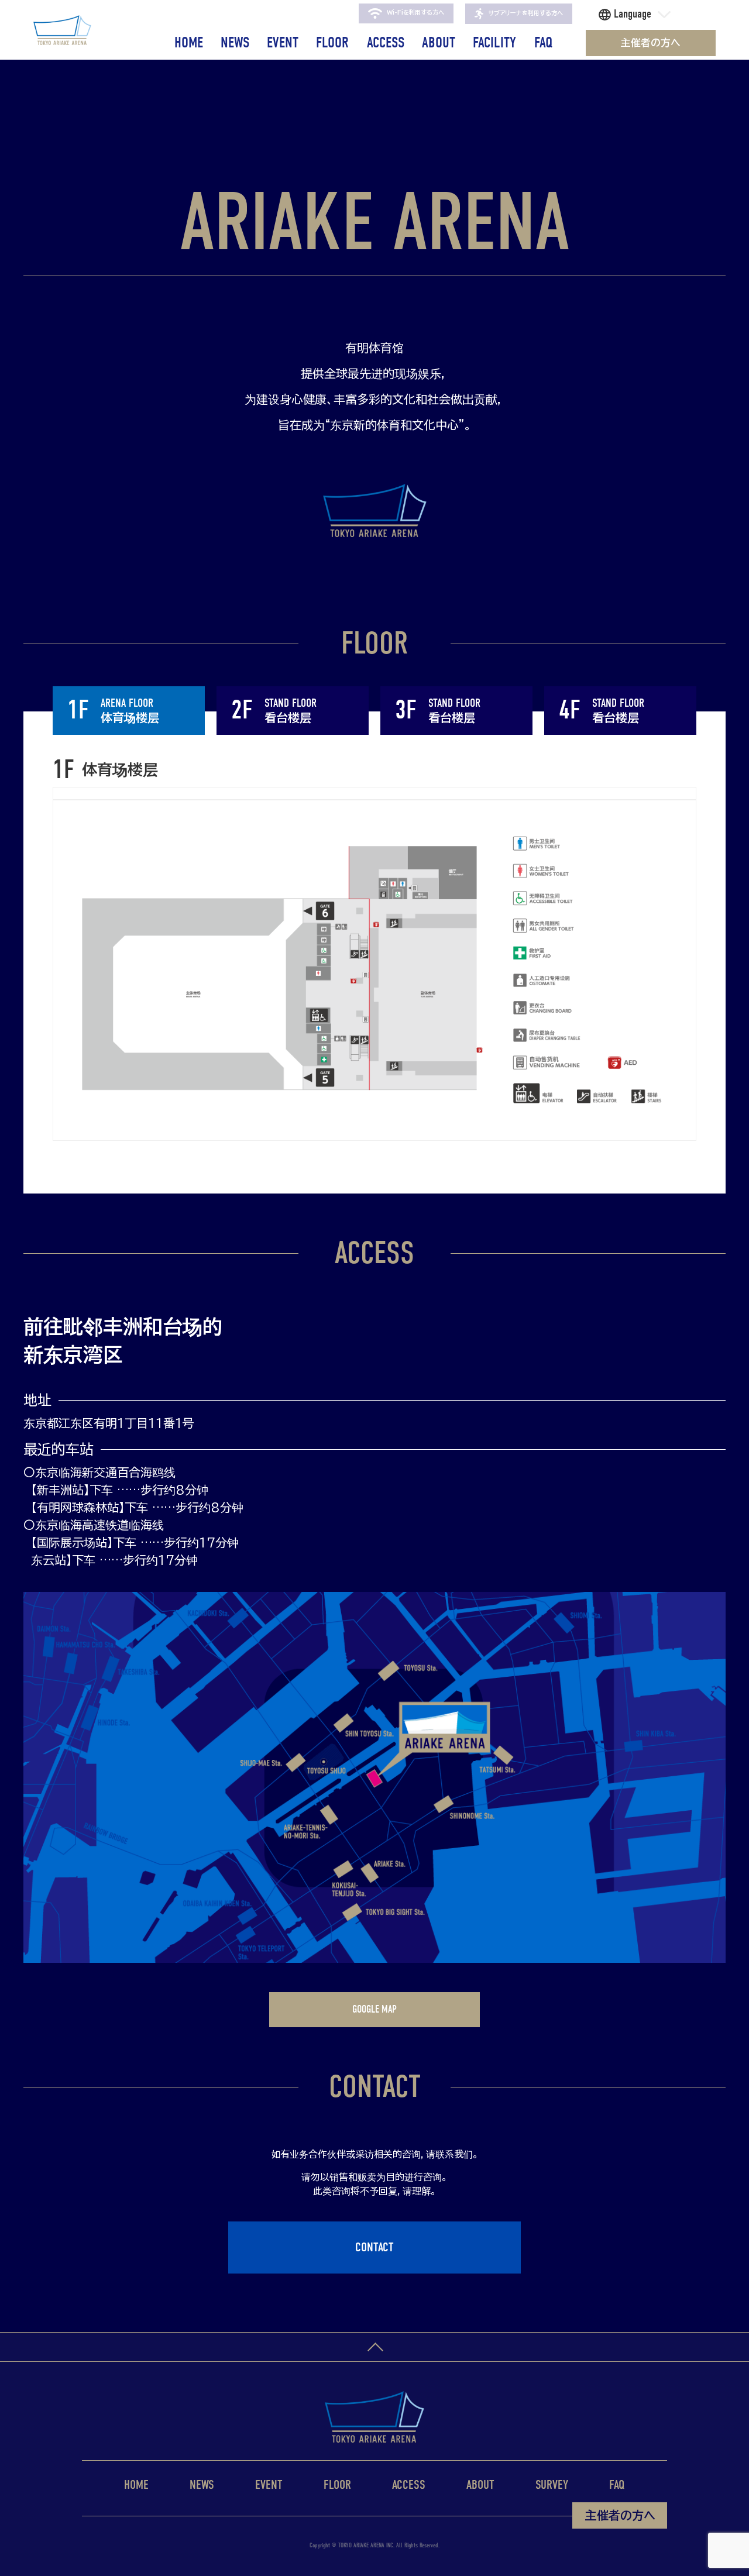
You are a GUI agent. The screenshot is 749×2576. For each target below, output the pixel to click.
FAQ (544, 43)
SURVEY (552, 2485)
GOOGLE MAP (374, 2009)
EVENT (283, 43)
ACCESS (386, 43)
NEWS (235, 43)
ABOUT (439, 43)
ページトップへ (374, 2347)
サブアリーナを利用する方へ (525, 13)
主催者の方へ (651, 42)
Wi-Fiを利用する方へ (415, 13)
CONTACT (374, 2247)
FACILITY (494, 43)
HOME (189, 43)
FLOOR (332, 43)
